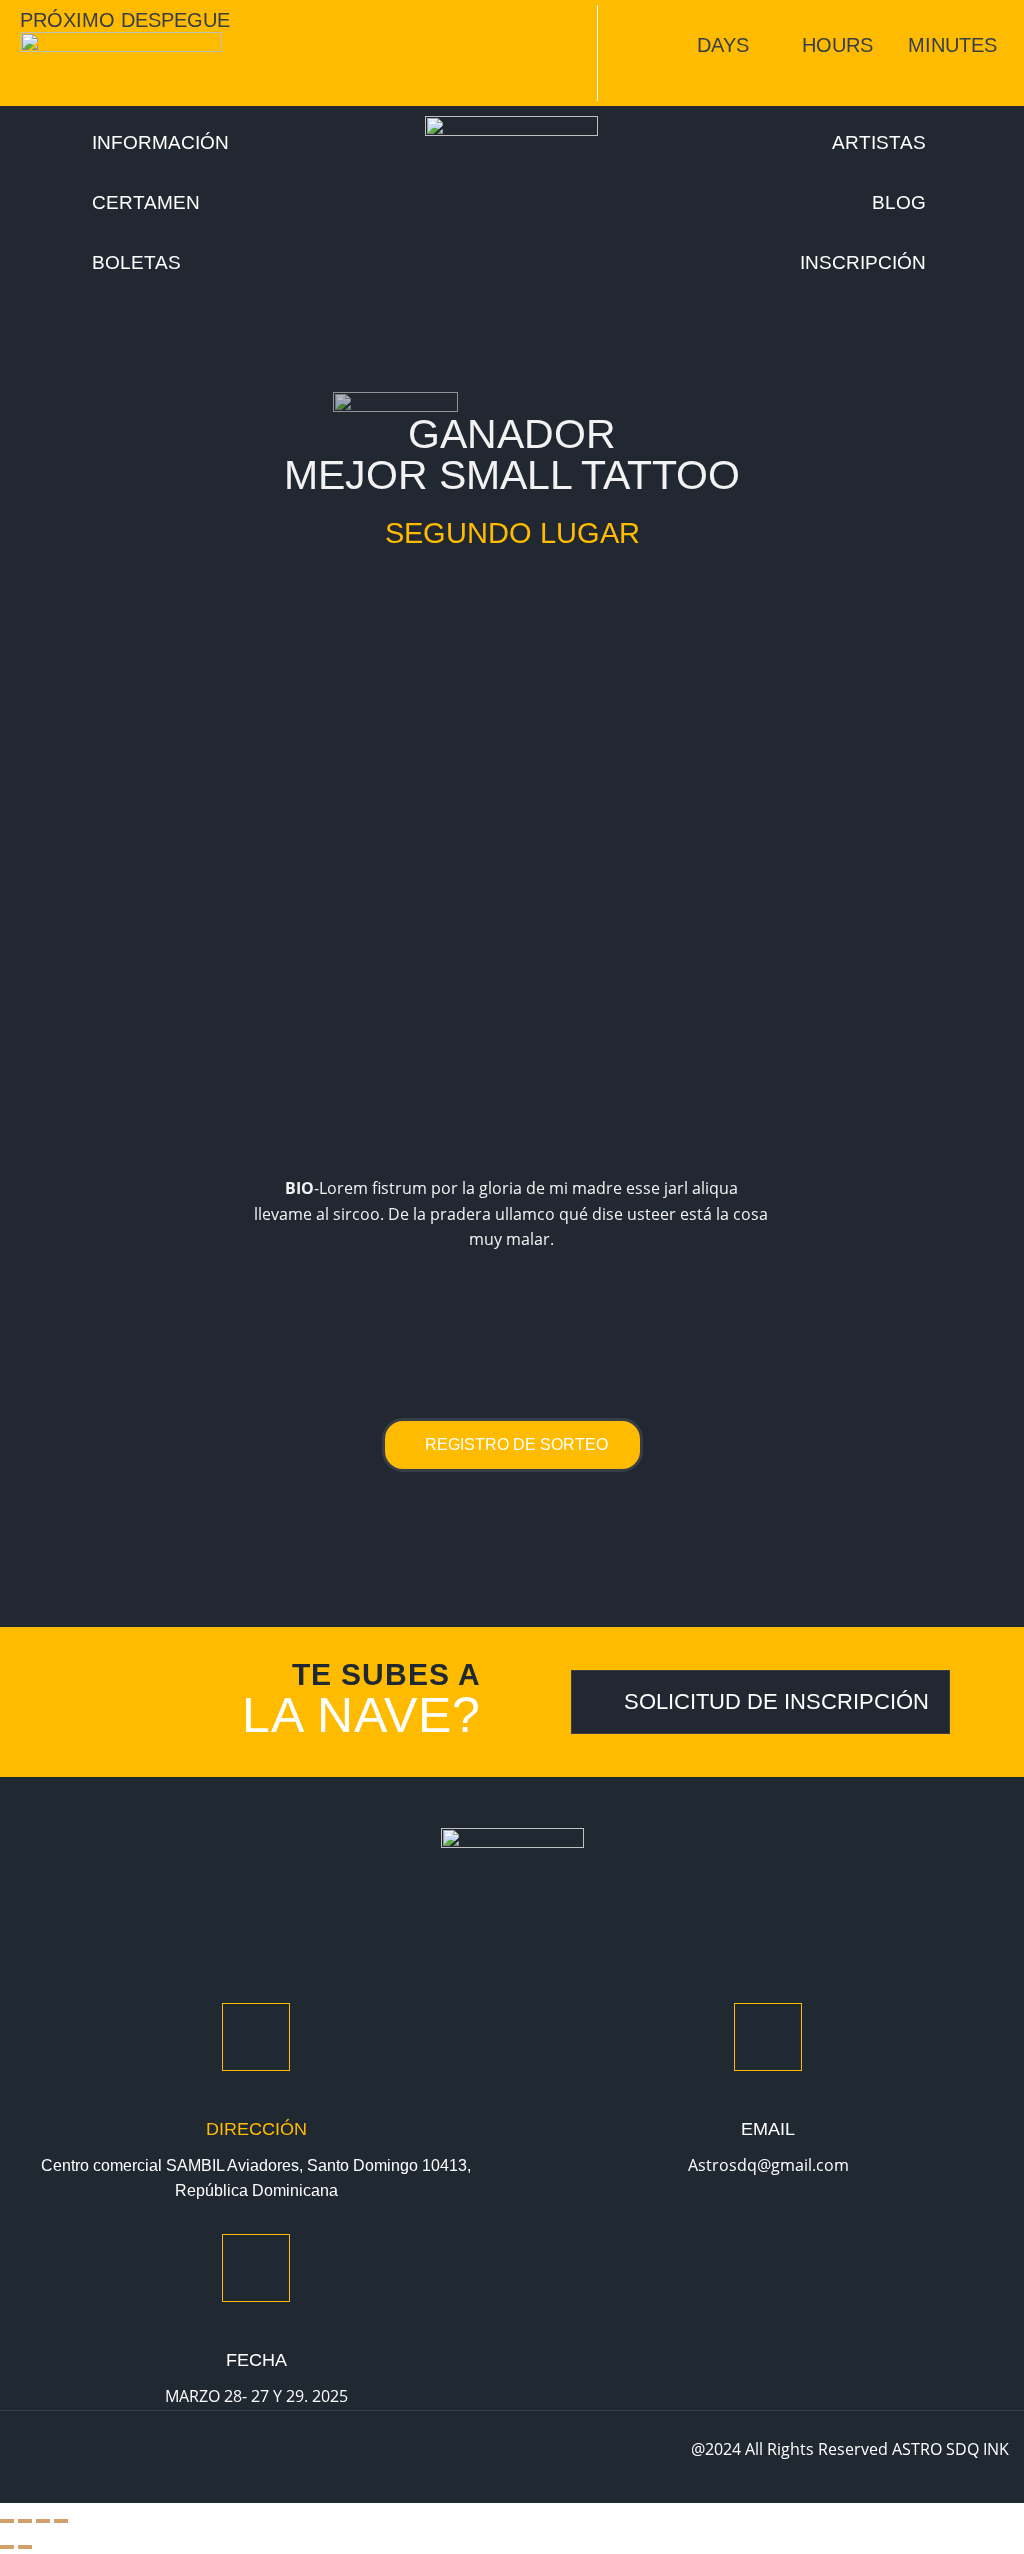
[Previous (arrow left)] (7, 2547)
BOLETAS (136, 263)
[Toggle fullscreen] (25, 2521)
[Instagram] (73, 2457)
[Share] (43, 2521)
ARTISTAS (879, 143)
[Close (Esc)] (61, 2521)
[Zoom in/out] (7, 2521)
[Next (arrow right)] (25, 2547)
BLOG (899, 203)
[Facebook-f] (31, 2457)
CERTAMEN (146, 203)
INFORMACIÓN (160, 143)
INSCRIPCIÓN (863, 263)
